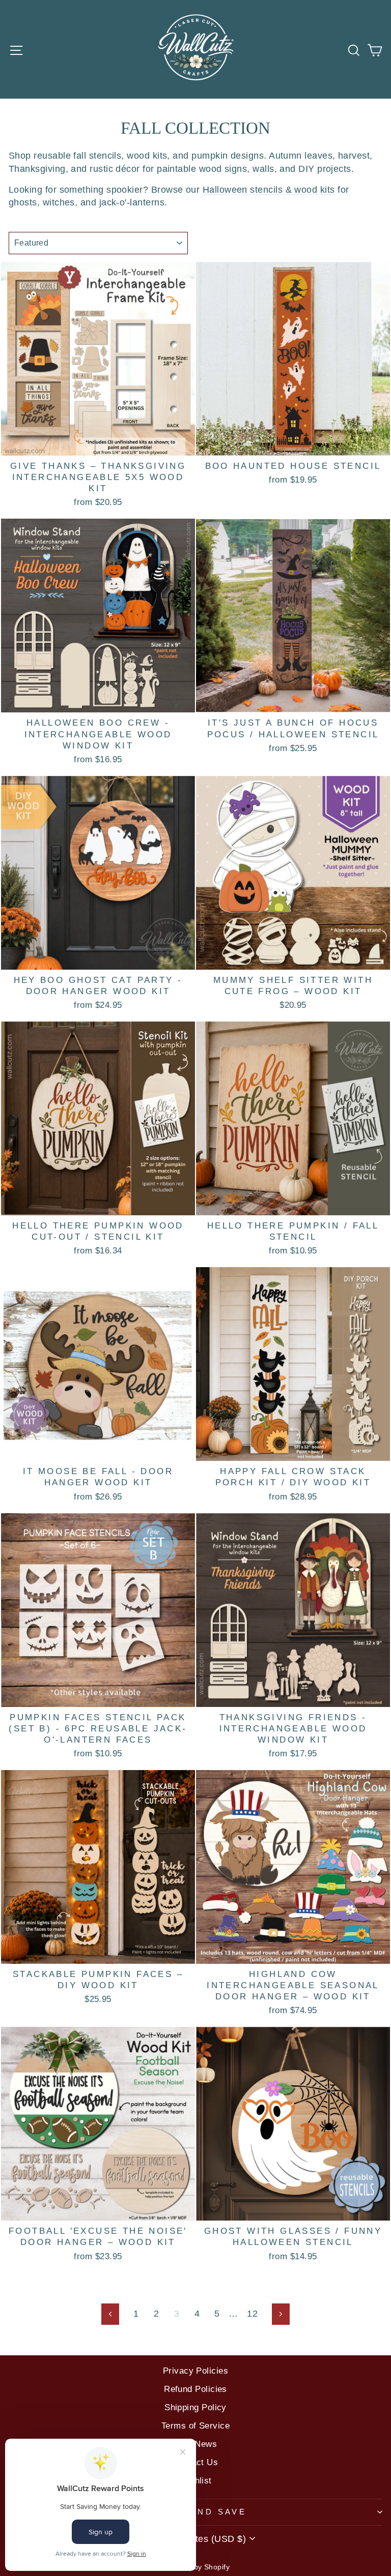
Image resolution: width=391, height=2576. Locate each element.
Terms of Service (195, 2426)
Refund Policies (195, 2389)
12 (252, 2313)
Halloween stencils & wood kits (269, 189)
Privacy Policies (195, 2371)
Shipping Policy (195, 2407)
